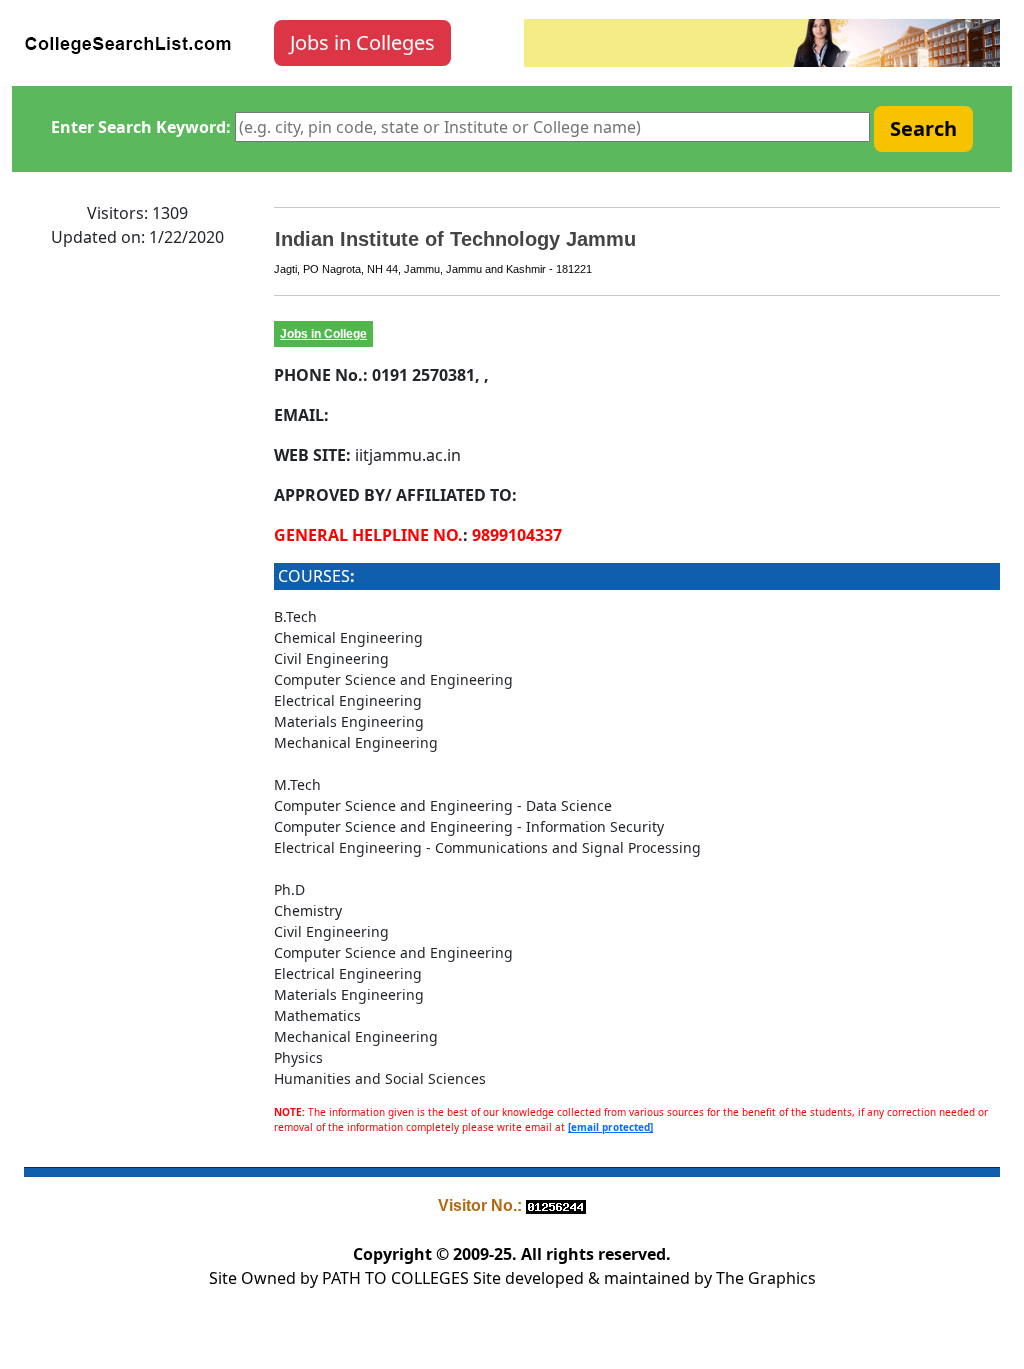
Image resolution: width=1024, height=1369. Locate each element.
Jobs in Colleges (362, 42)
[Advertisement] (137, 565)
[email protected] (610, 1127)
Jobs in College (323, 334)
